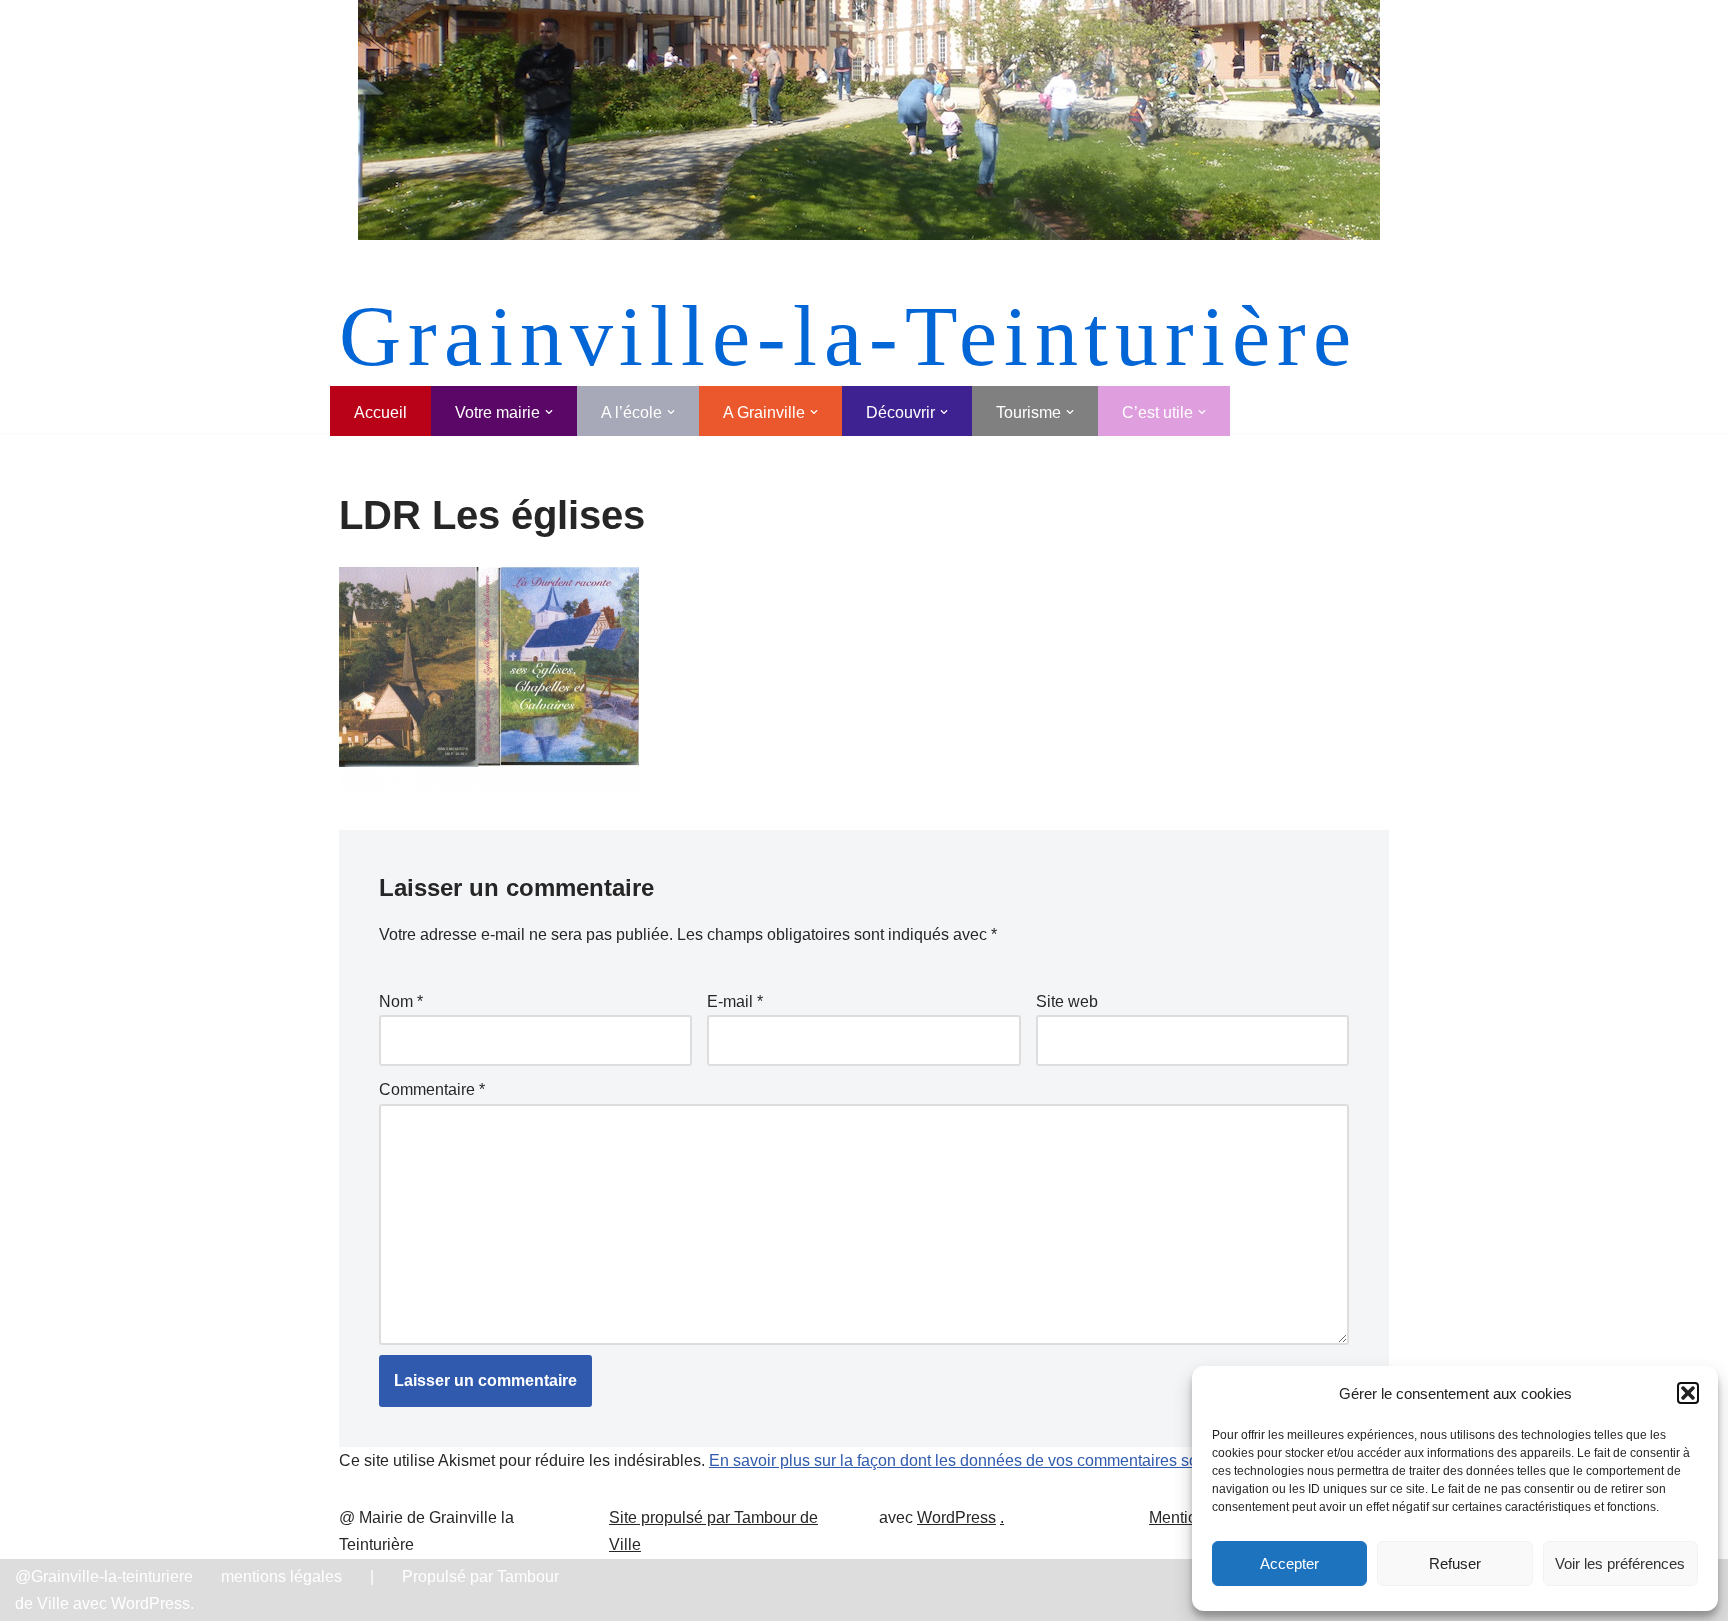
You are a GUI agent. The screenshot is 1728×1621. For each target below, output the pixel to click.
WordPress (956, 1517)
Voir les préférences (1620, 1563)
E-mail (735, 1001)
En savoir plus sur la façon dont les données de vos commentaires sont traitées (988, 1460)
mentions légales (281, 1576)
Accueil (380, 412)
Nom (401, 1001)
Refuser (1455, 1563)
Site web (1067, 1001)
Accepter (1289, 1563)
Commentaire (432, 1089)
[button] (1688, 1393)
